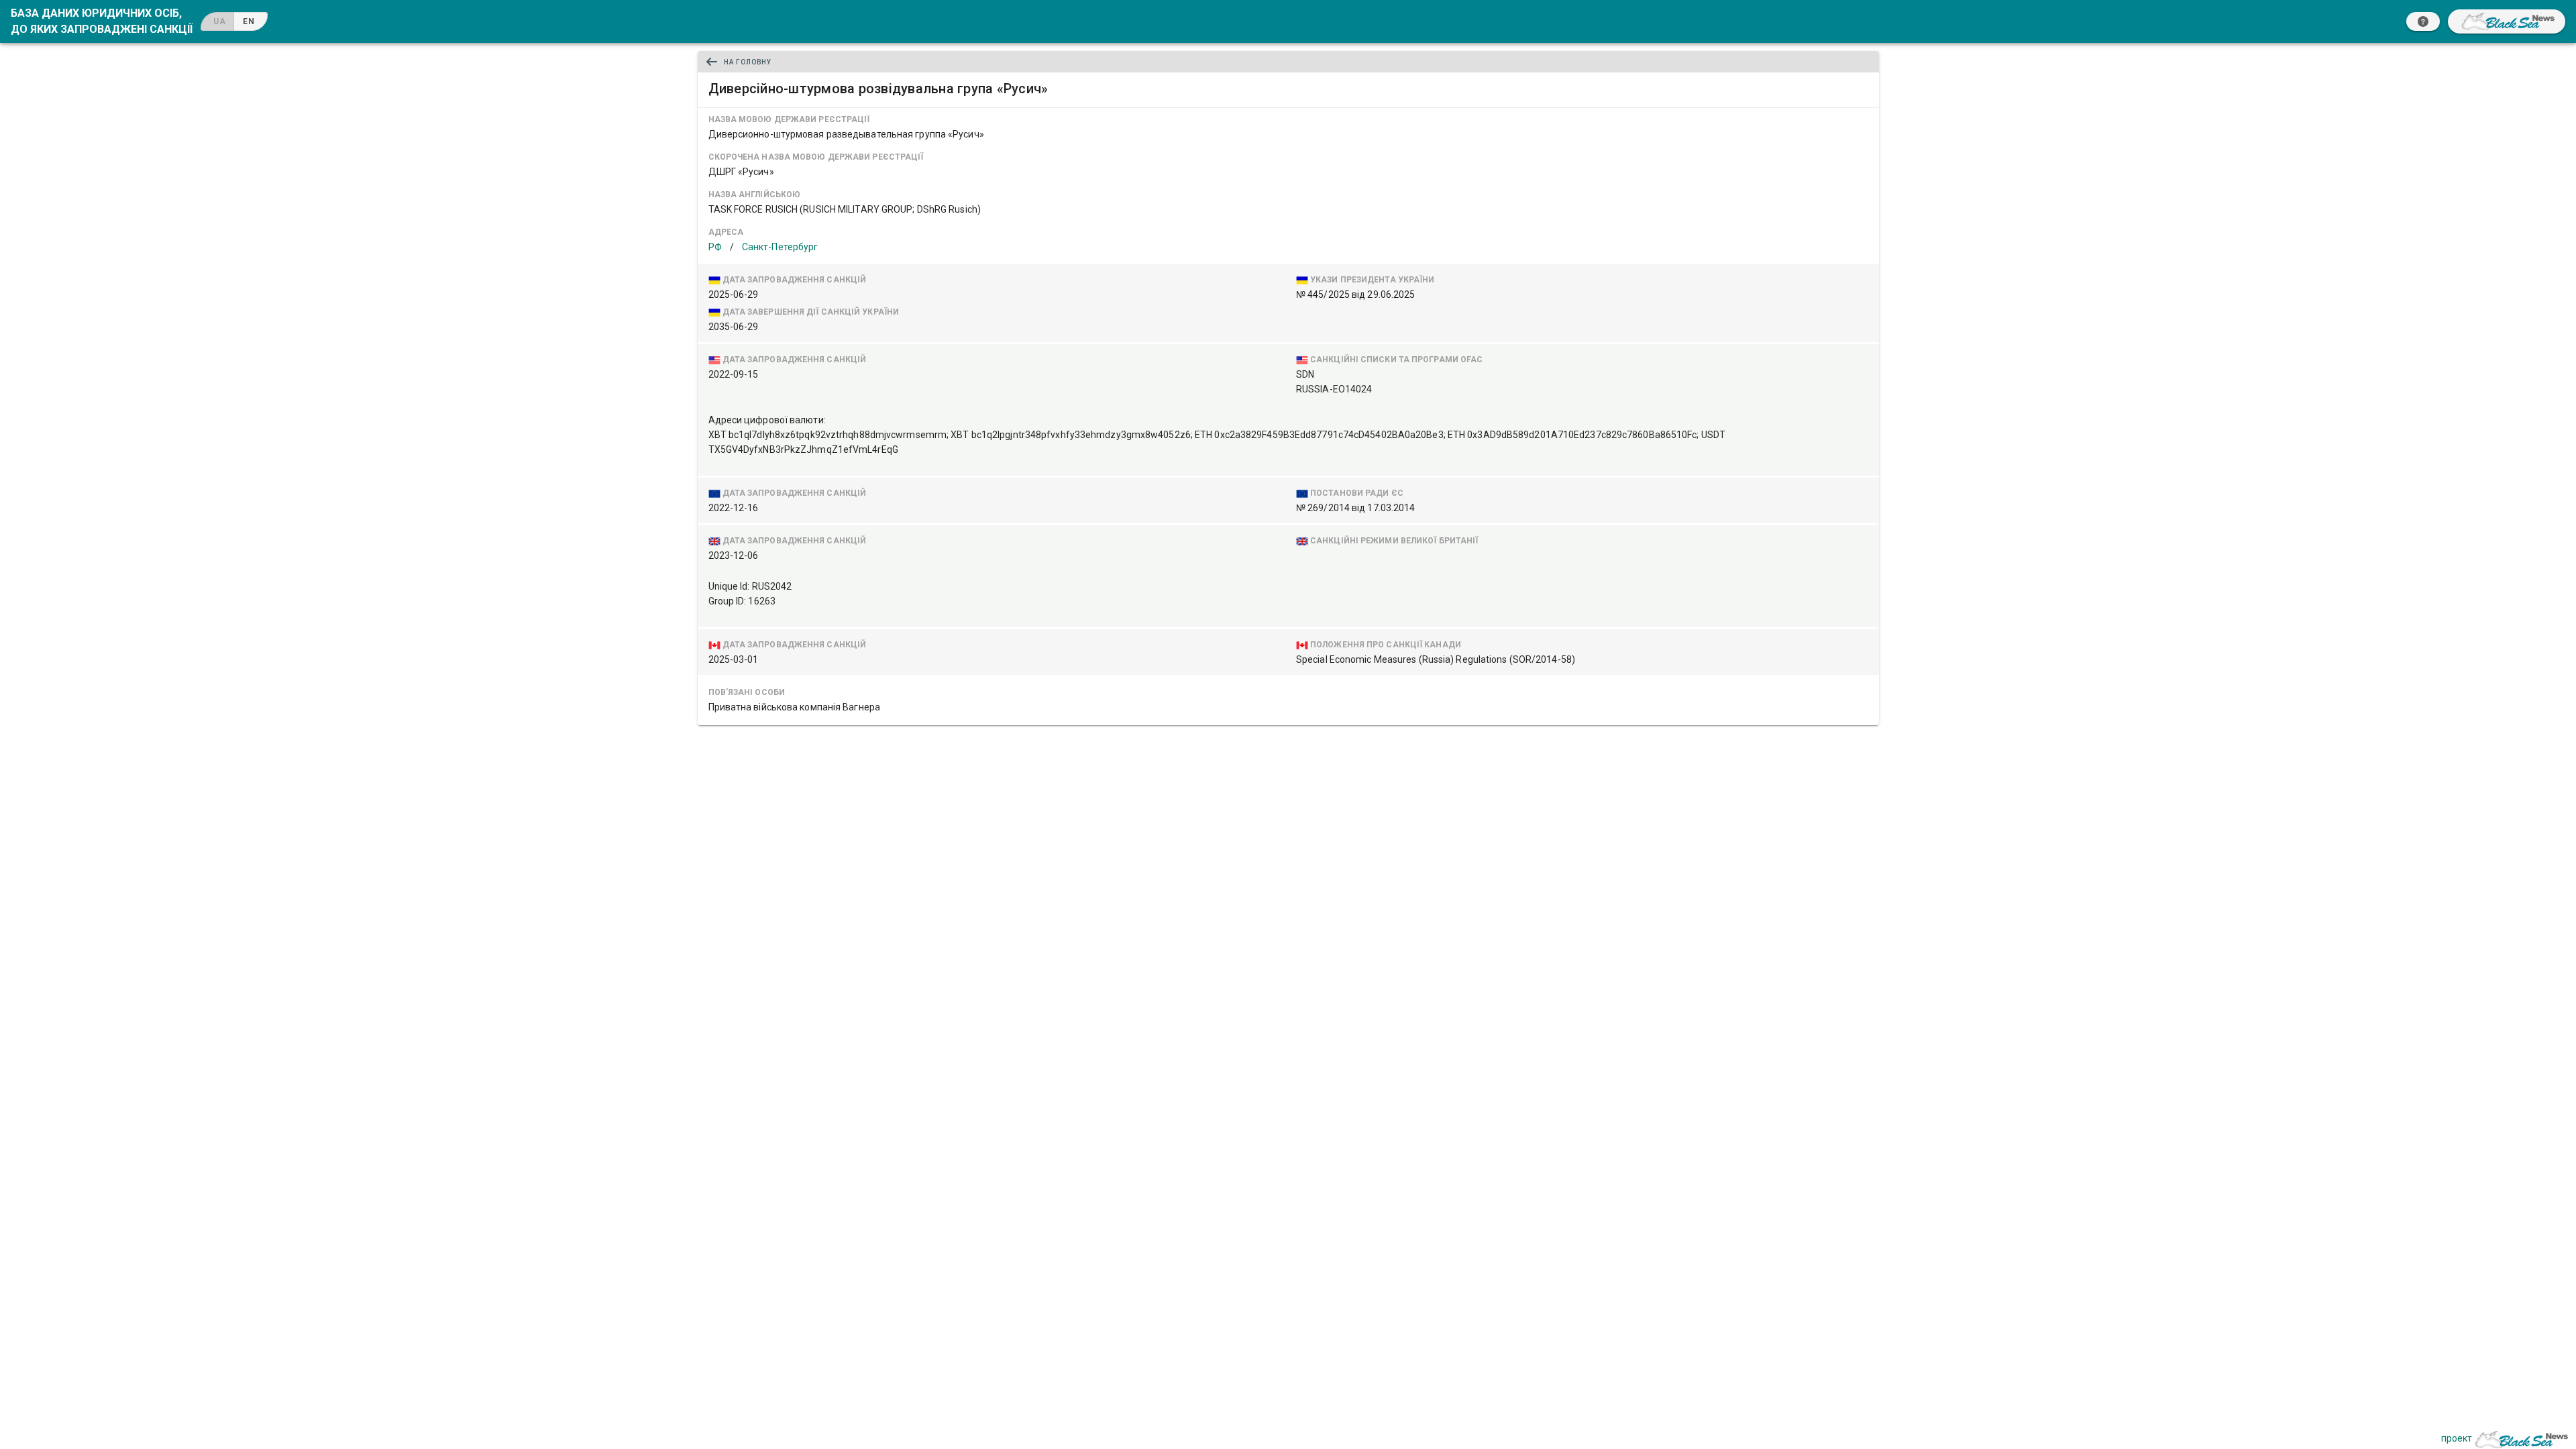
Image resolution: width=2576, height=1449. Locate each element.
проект (2457, 1438)
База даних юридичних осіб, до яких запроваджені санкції (102, 21)
